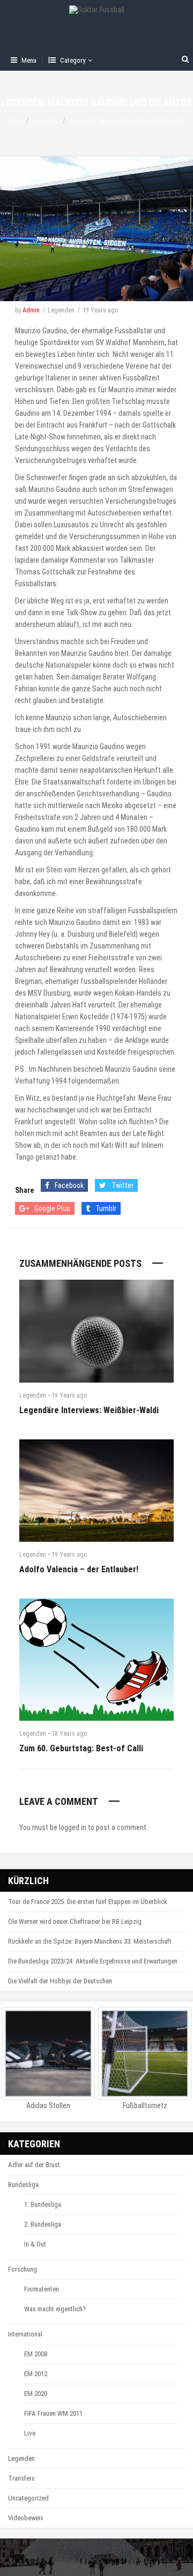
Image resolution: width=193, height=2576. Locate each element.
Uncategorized (28, 2498)
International (25, 2334)
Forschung (23, 2269)
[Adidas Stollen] (48, 2054)
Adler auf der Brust (34, 2165)
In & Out (35, 2244)
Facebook (69, 1185)
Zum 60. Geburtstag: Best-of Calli (81, 1748)
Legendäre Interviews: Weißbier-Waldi (89, 1410)
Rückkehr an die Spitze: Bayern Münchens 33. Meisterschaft (90, 1941)
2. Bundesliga (43, 2224)
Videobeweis (26, 2518)
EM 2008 (36, 2354)
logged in (73, 1827)
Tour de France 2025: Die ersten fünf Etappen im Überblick (88, 1902)
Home (16, 121)
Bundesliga (23, 2185)
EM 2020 (36, 2394)
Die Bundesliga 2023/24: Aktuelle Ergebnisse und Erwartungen (93, 1961)
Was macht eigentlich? (55, 2309)
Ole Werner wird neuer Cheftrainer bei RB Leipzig (75, 1921)
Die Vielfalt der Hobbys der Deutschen (60, 1981)
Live (30, 2433)
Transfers (21, 2478)
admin (31, 310)
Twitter (123, 1185)
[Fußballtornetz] (145, 2054)
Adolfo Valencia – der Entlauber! (79, 1569)
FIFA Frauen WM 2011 (53, 2413)
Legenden (47, 121)
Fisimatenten (42, 2289)
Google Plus (52, 1208)
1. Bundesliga (43, 2204)
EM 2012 (36, 2374)
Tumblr (106, 1208)
